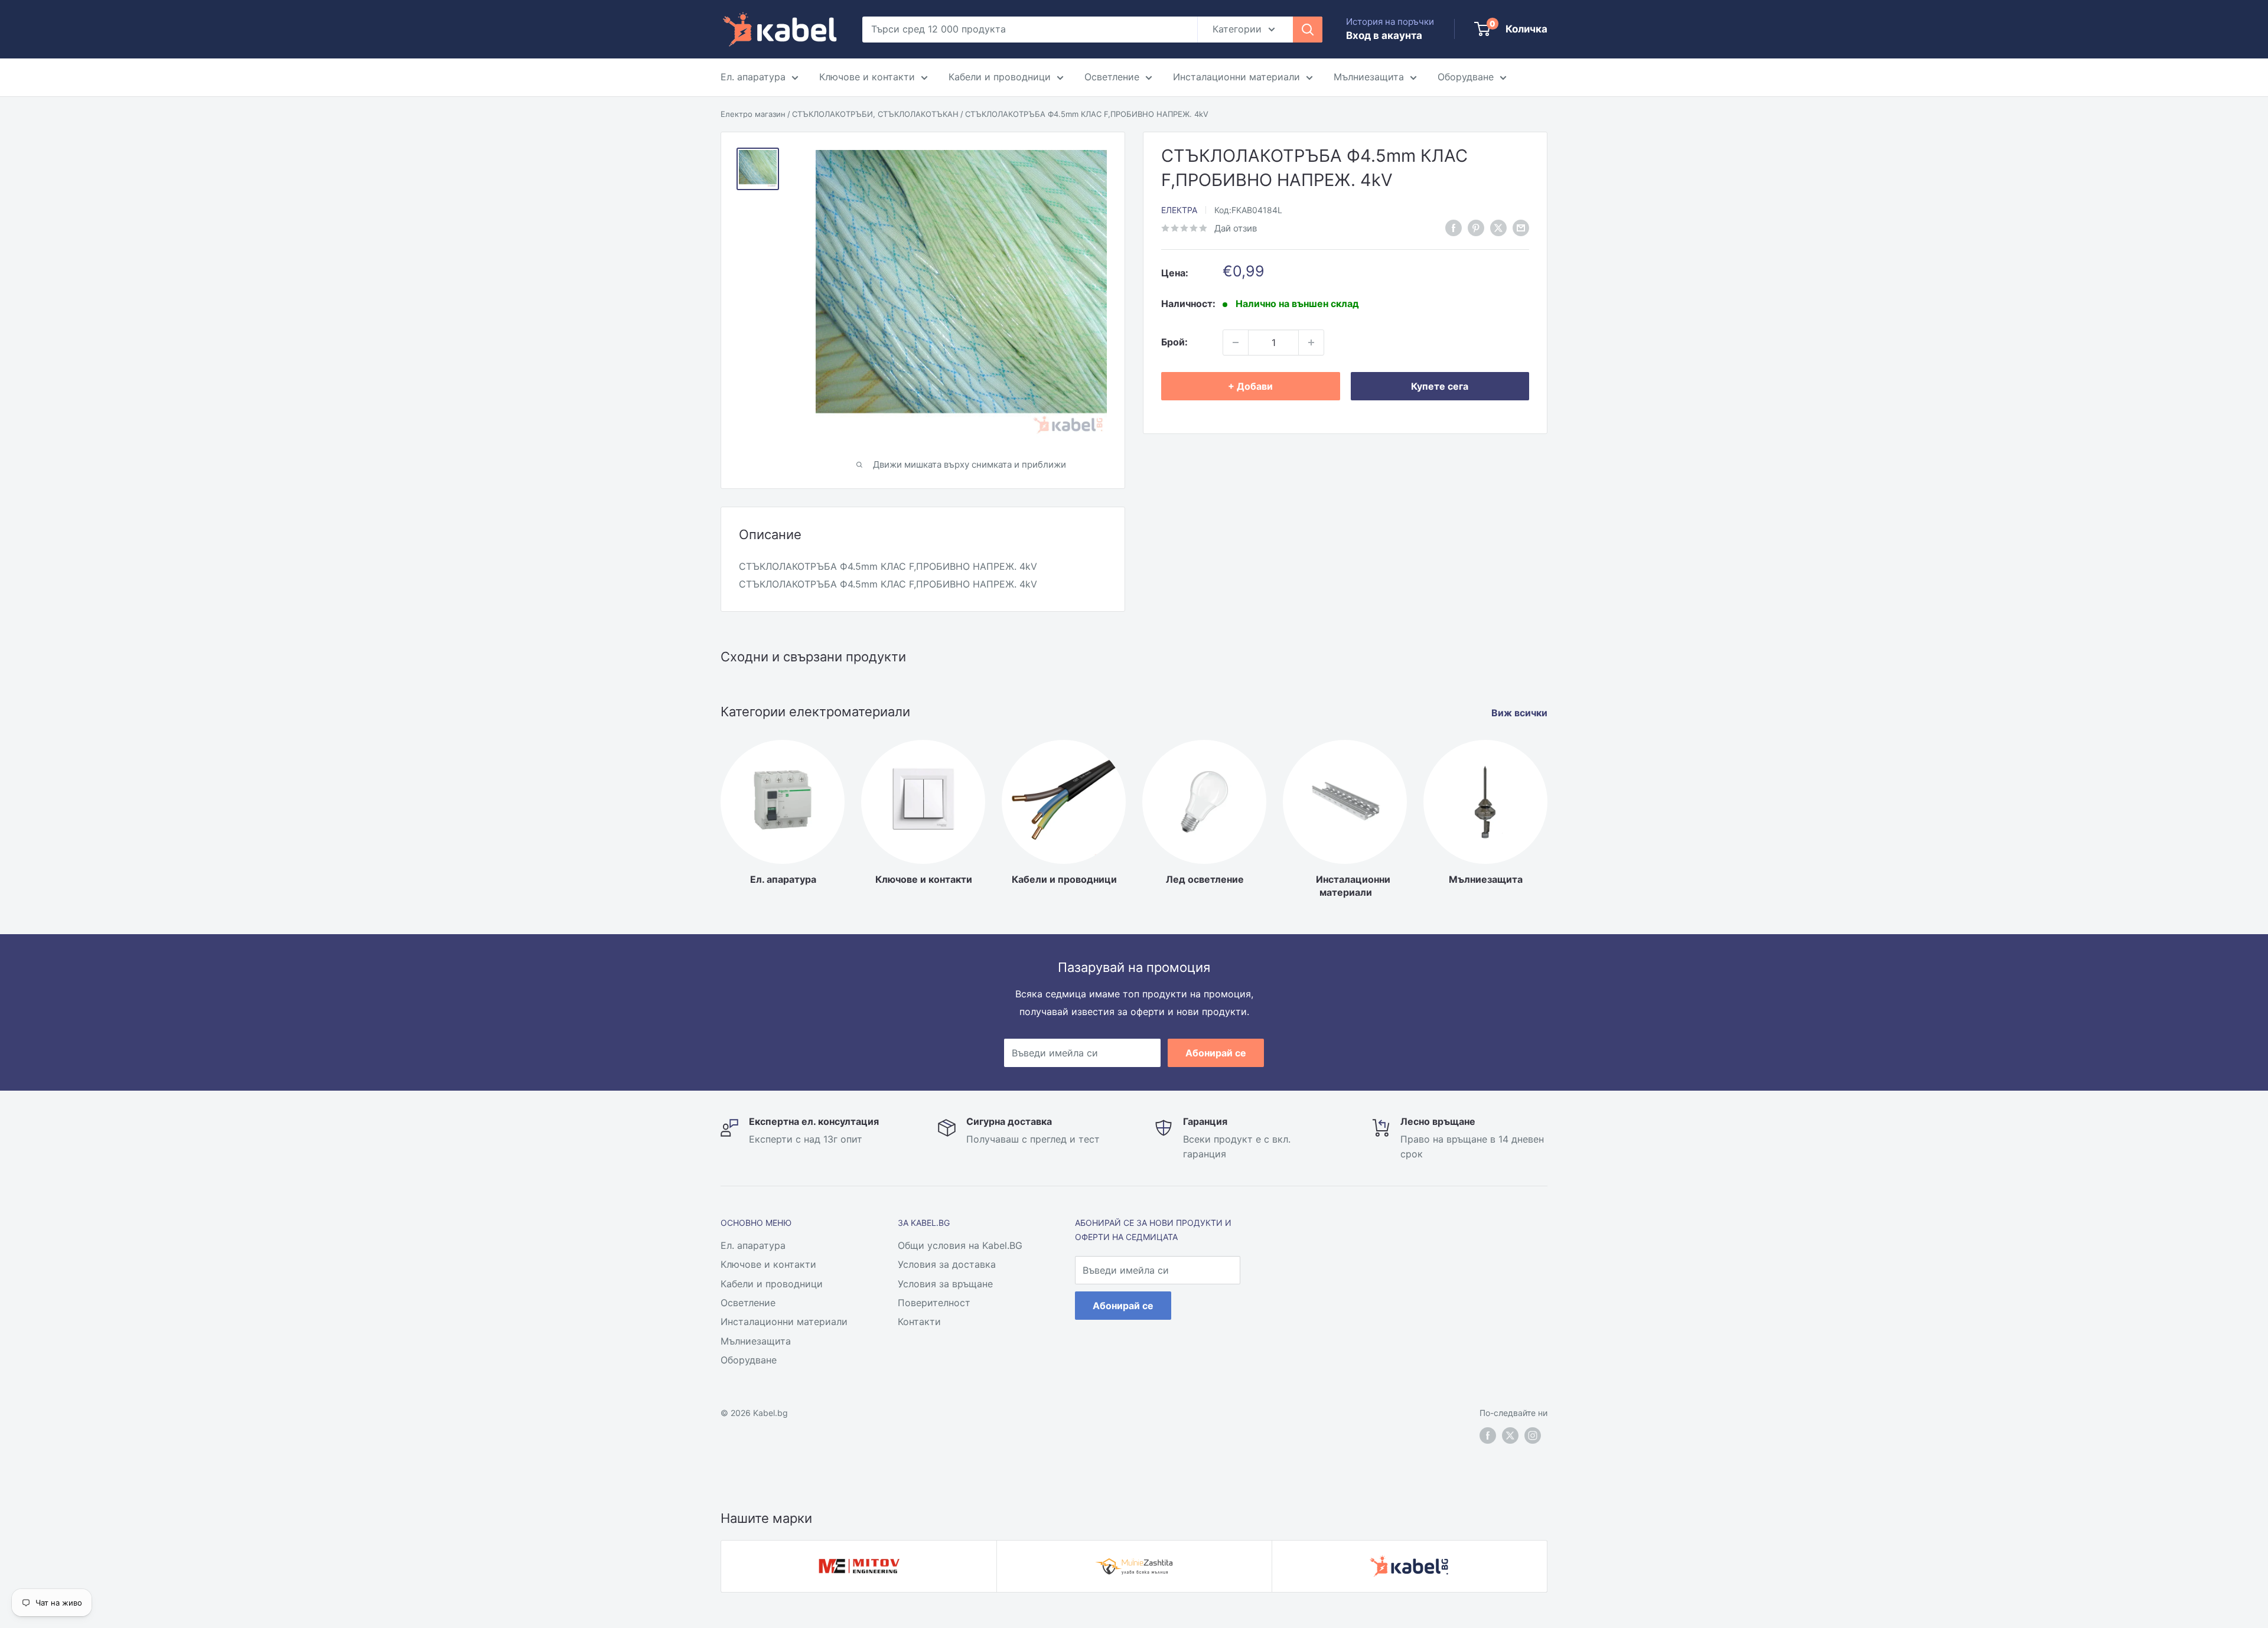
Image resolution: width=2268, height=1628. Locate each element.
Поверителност (934, 1303)
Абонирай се (1216, 1053)
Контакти (919, 1322)
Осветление (1112, 77)
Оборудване (1466, 77)
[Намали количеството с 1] (1236, 342)
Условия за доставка (947, 1264)
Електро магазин (753, 114)
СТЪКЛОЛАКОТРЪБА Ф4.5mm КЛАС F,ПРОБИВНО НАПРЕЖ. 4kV (1087, 114)
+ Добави (1250, 386)
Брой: (1174, 342)
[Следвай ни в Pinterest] (1476, 227)
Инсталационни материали (1236, 77)
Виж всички (1521, 713)
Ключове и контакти (867, 77)
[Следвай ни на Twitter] (1510, 1435)
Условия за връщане (945, 1284)
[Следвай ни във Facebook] (1454, 227)
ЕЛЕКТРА (1179, 210)
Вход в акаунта (1384, 35)
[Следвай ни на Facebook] (1488, 1435)
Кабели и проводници (1000, 77)
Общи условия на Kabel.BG (960, 1245)
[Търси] (1308, 30)
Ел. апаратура (753, 77)
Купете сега (1440, 386)
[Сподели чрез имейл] (1521, 227)
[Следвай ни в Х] (1498, 227)
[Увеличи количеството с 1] (1311, 342)
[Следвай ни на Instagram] (1533, 1435)
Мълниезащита (1369, 77)
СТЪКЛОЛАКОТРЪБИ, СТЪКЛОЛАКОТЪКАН (875, 114)
